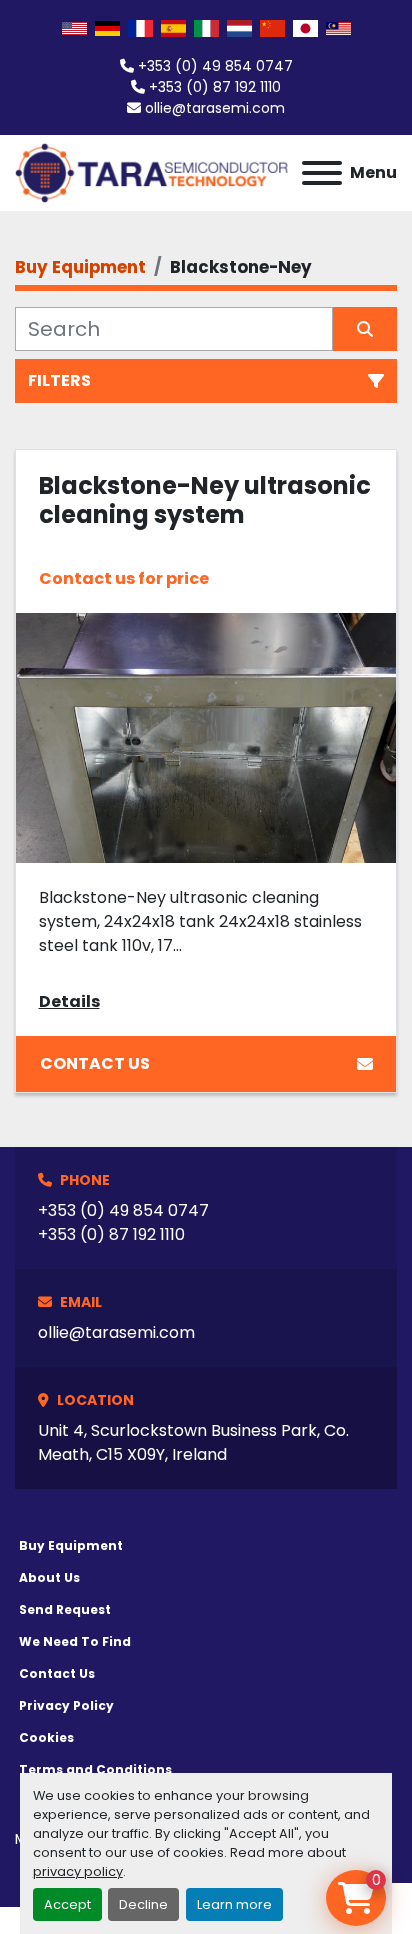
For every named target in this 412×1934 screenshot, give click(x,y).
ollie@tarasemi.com (215, 108)
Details (69, 1001)
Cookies (46, 1737)
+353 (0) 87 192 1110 (215, 87)
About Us (49, 1577)
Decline (143, 1904)
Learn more (234, 1904)
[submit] (365, 329)
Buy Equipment (71, 1545)
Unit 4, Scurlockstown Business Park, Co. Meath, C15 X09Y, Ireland (193, 1442)
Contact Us (95, 1063)
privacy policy (78, 1871)
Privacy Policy (66, 1705)
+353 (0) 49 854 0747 (215, 66)
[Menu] (322, 173)
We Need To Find (75, 1641)
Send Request (65, 1609)
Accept (67, 1904)
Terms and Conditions (95, 1769)
